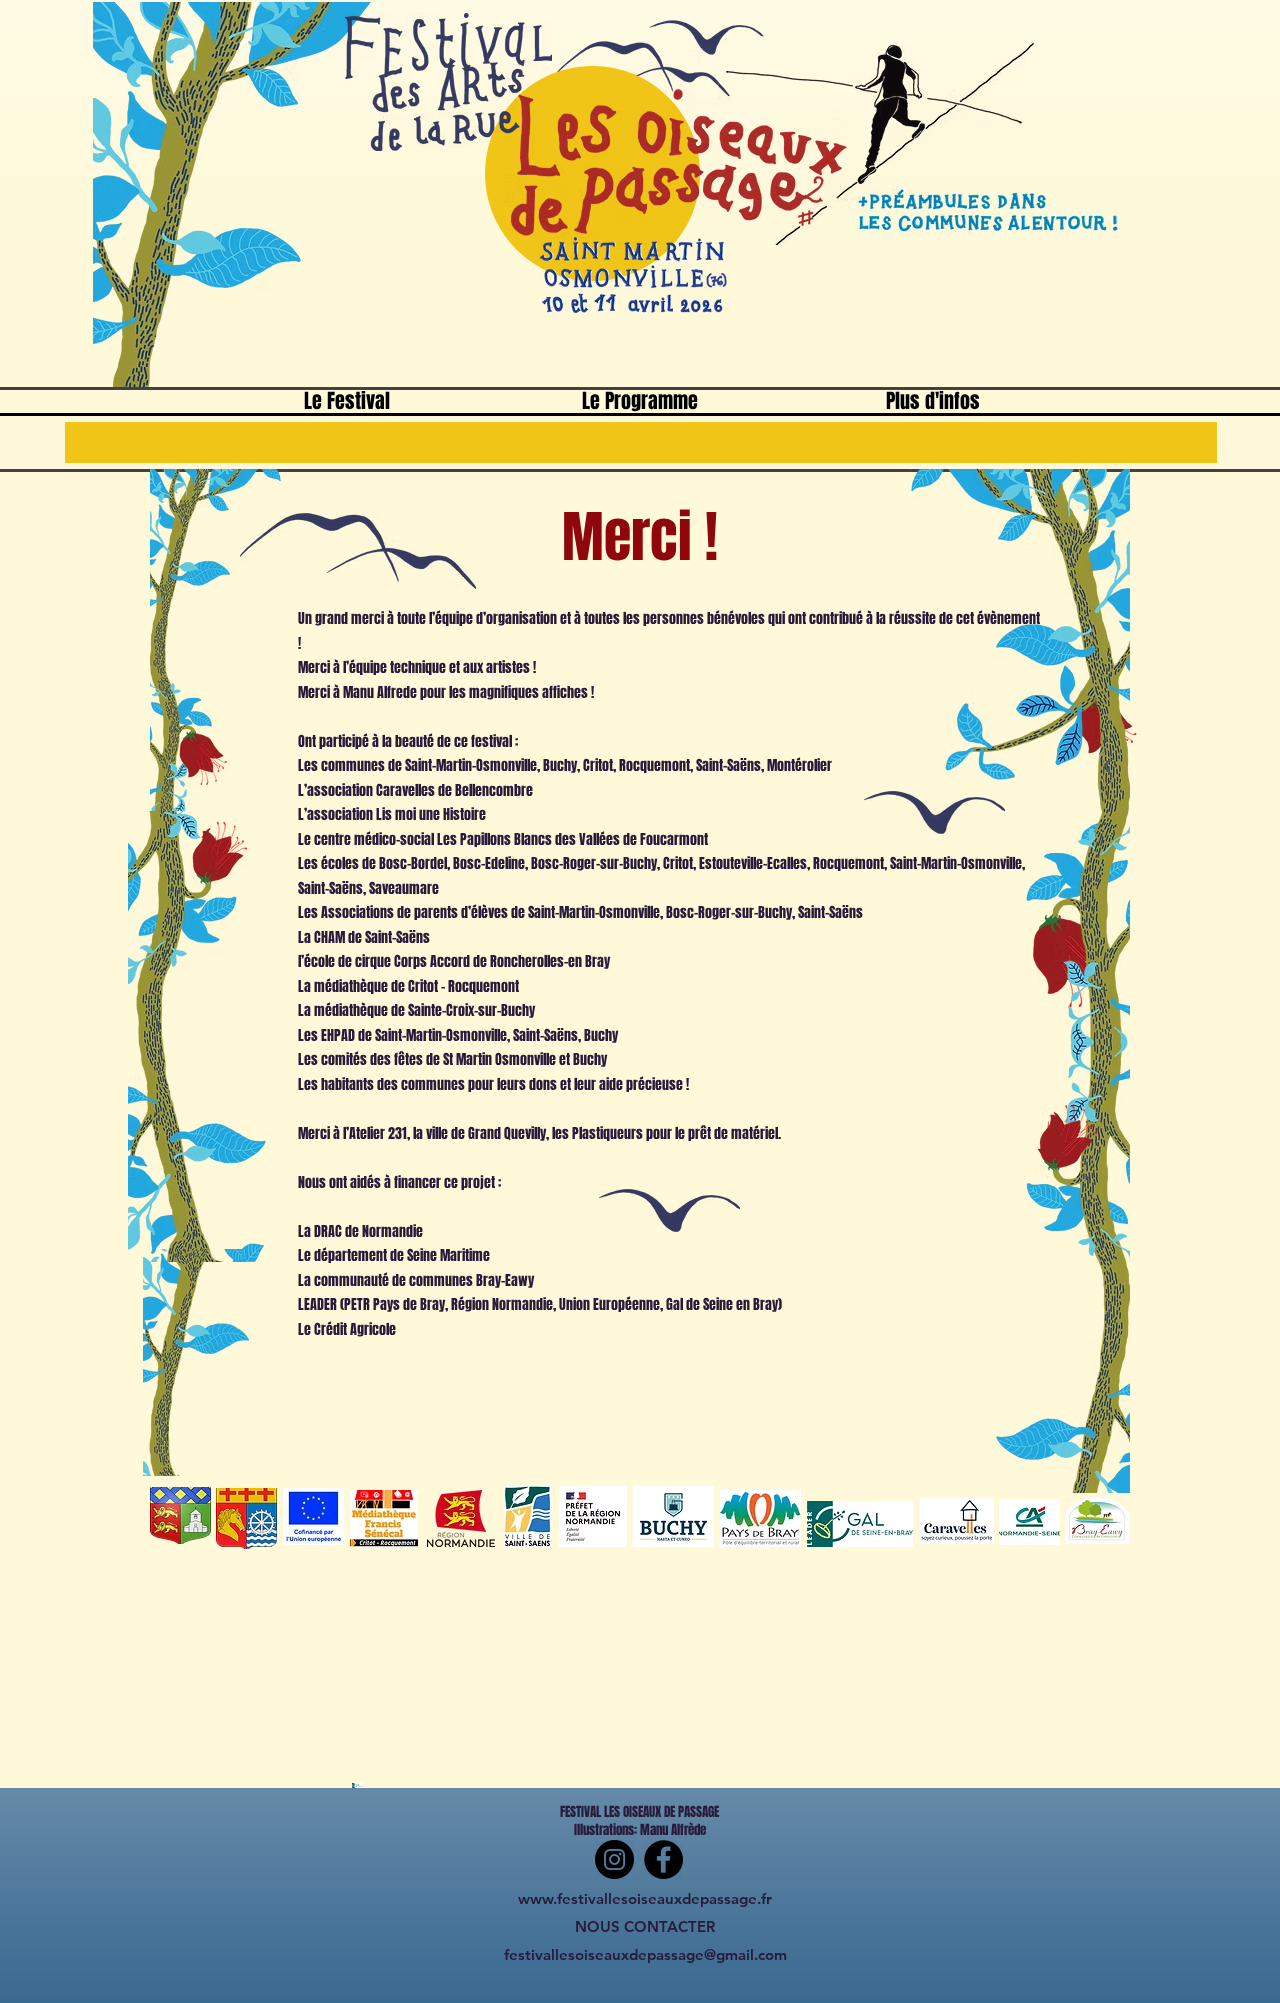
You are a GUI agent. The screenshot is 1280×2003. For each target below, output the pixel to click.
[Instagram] (614, 1859)
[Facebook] (663, 1859)
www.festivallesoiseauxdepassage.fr (645, 1898)
